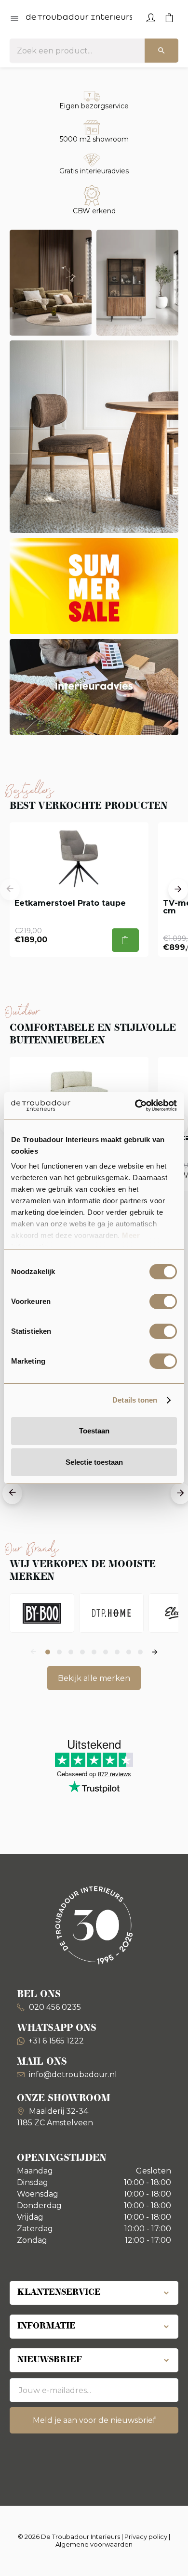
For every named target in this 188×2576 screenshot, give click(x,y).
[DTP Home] (111, 1613)
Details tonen (135, 1400)
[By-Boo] (42, 1613)
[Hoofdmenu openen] (14, 19)
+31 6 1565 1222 (56, 2041)
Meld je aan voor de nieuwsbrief (94, 2420)
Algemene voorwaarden (94, 2544)
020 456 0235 (54, 2007)
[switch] (163, 1301)
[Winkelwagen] (169, 17)
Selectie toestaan (94, 1462)
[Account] (151, 17)
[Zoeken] (161, 51)
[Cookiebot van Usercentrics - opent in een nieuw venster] (135, 1106)
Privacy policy (146, 2537)
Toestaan (94, 1431)
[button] (10, 890)
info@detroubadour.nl (73, 2075)
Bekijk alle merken (94, 1678)
